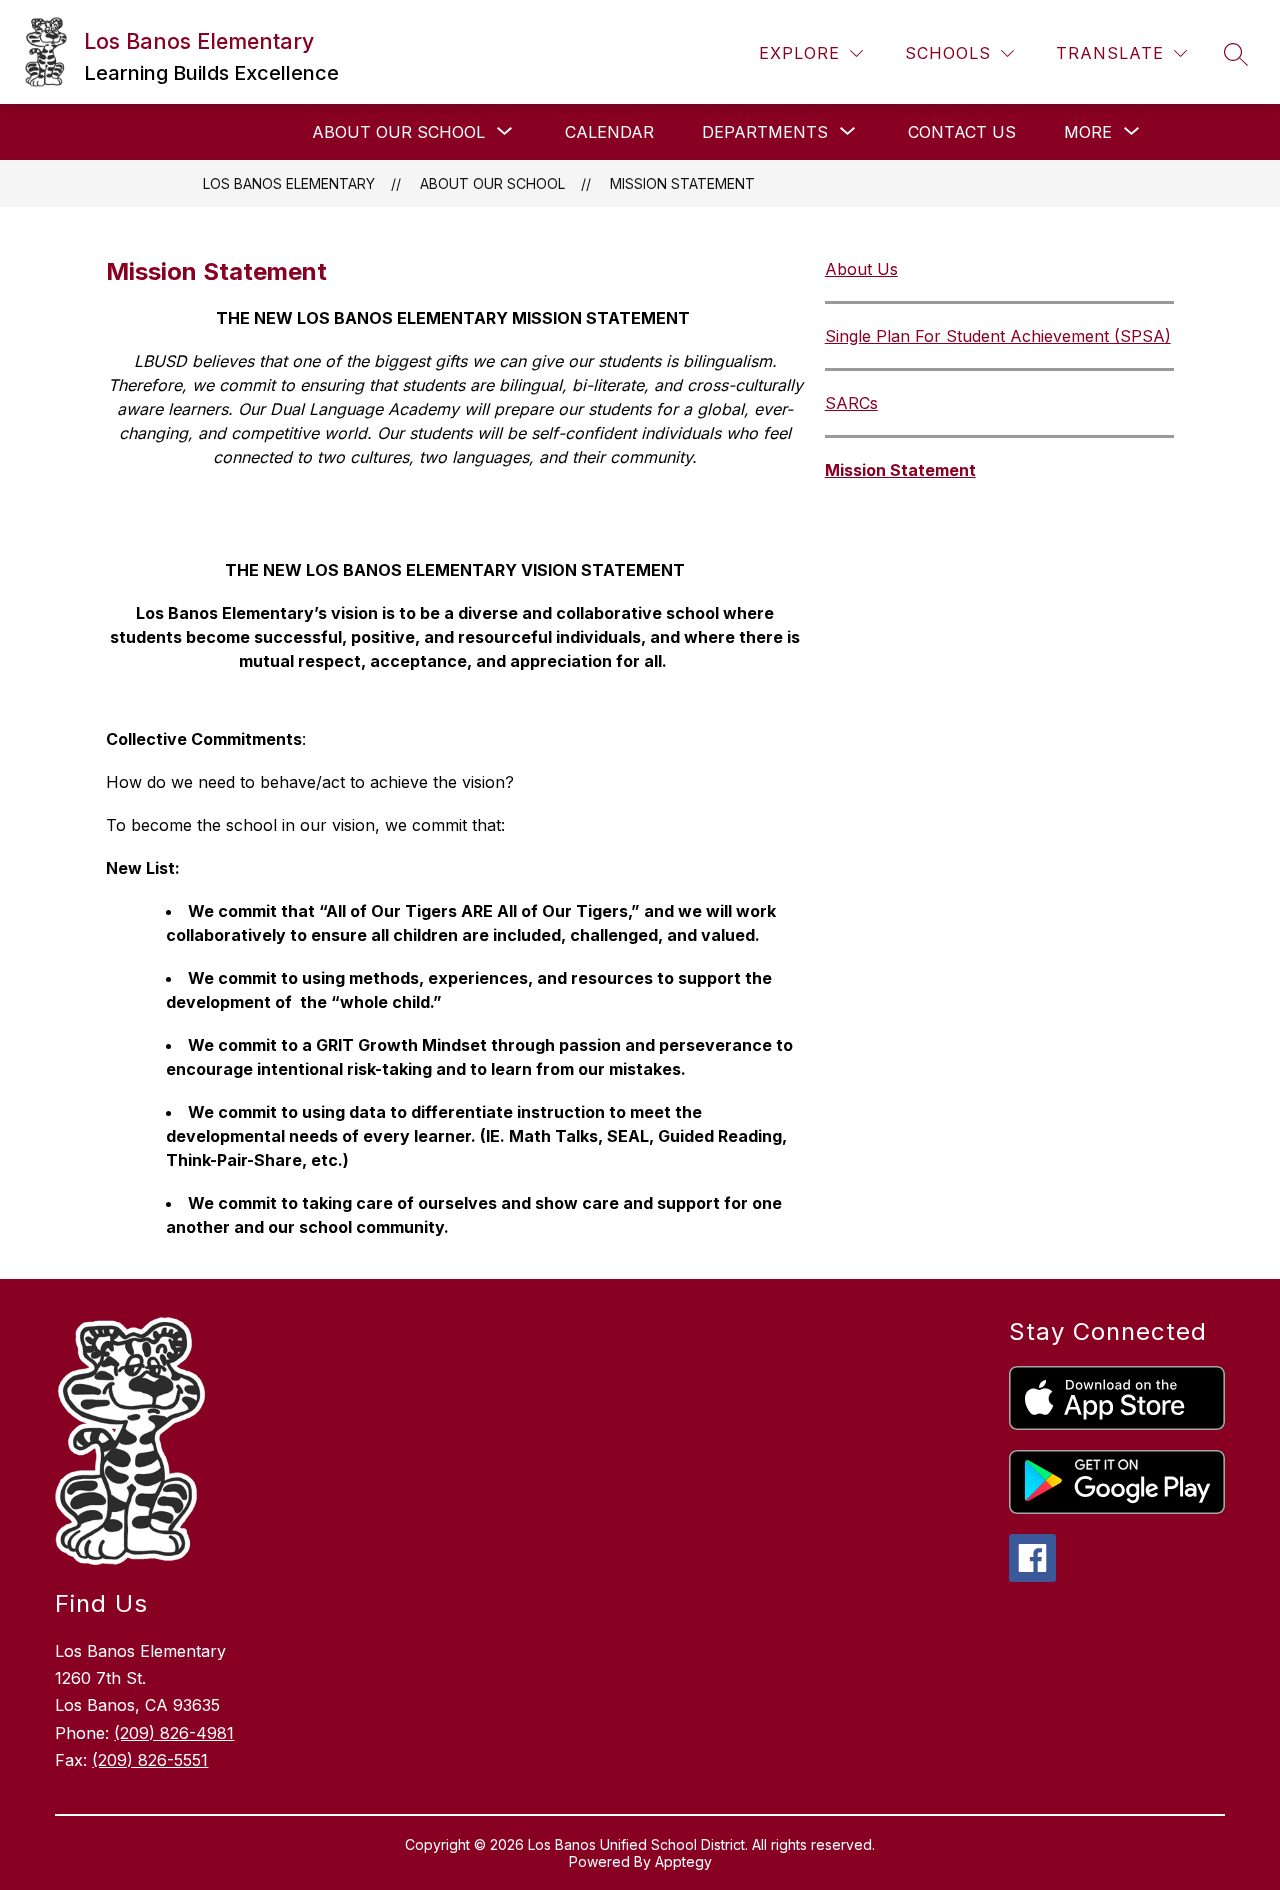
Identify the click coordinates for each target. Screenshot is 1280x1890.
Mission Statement (682, 183)
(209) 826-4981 (174, 1733)
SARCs (851, 403)
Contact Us (962, 132)
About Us (861, 269)
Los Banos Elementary (289, 183)
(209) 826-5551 (150, 1760)
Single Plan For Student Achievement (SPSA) (998, 336)
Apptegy (683, 1861)
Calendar (609, 132)
